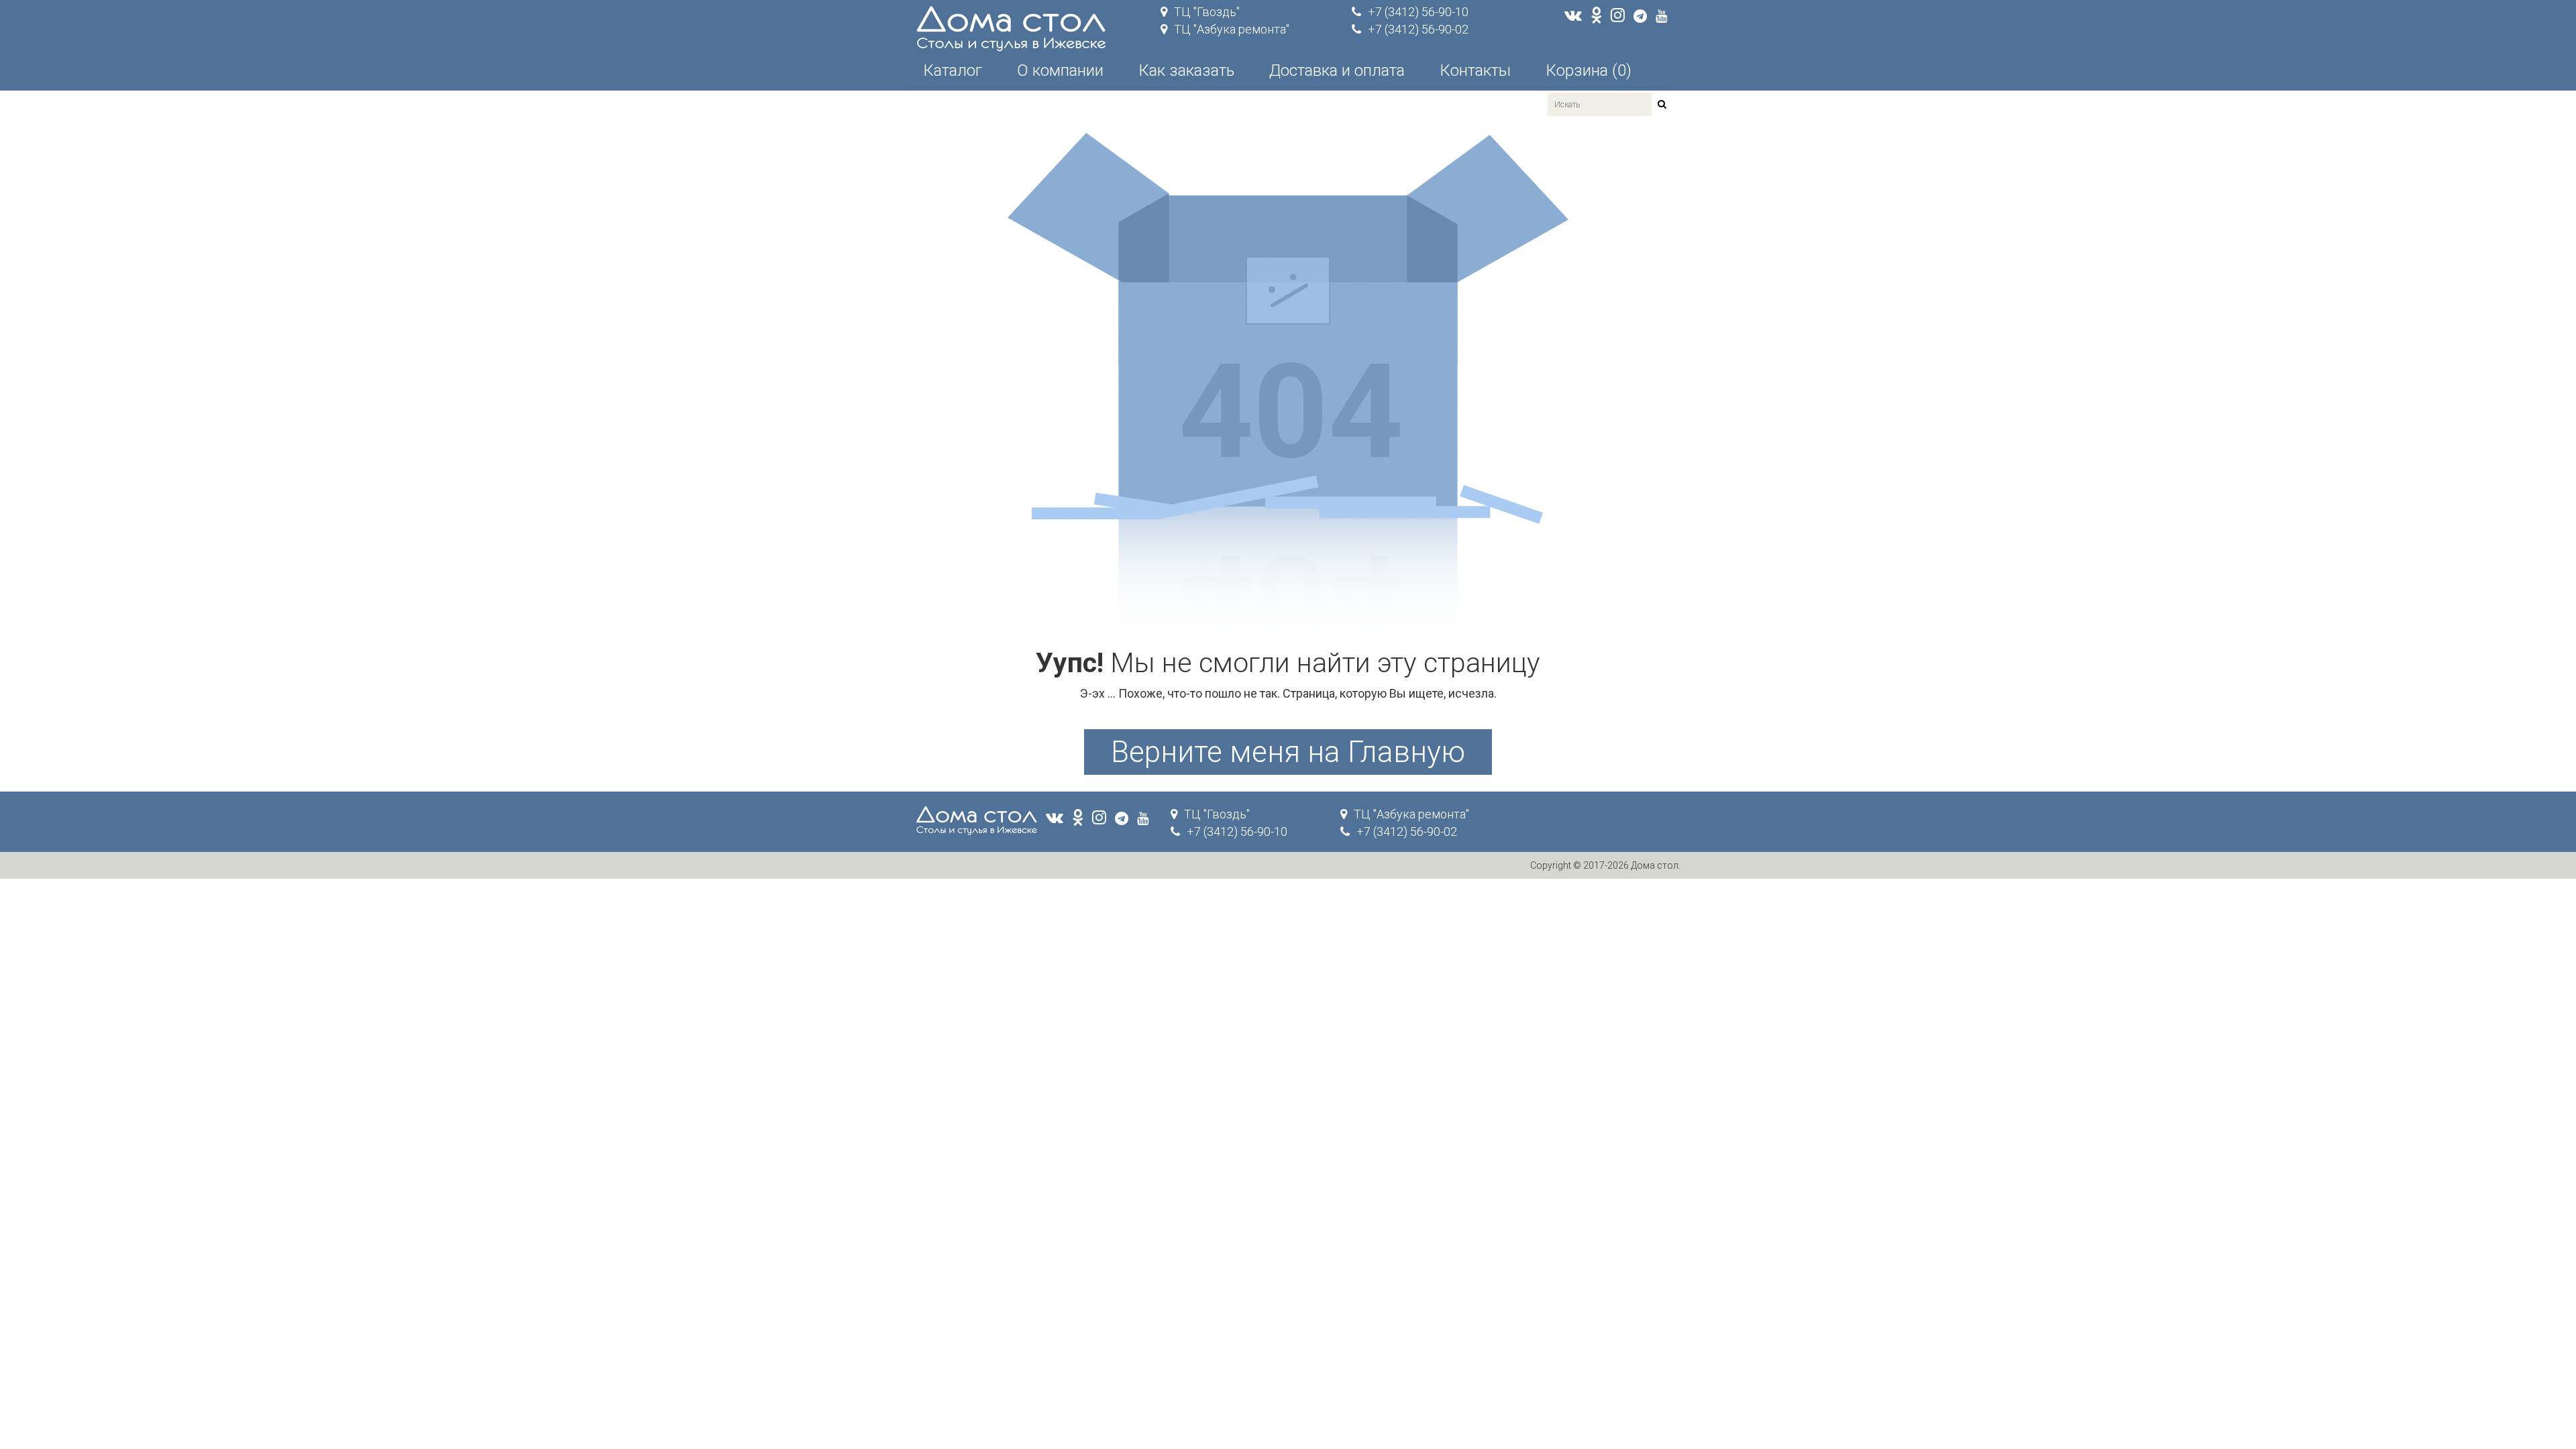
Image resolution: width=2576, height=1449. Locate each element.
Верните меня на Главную (1288, 752)
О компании (1060, 70)
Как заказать (1186, 70)
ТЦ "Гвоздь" (1207, 12)
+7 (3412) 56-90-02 (1418, 29)
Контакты (1475, 70)
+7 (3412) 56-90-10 (1418, 12)
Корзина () (1589, 70)
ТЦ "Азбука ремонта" (1232, 29)
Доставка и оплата (1337, 70)
